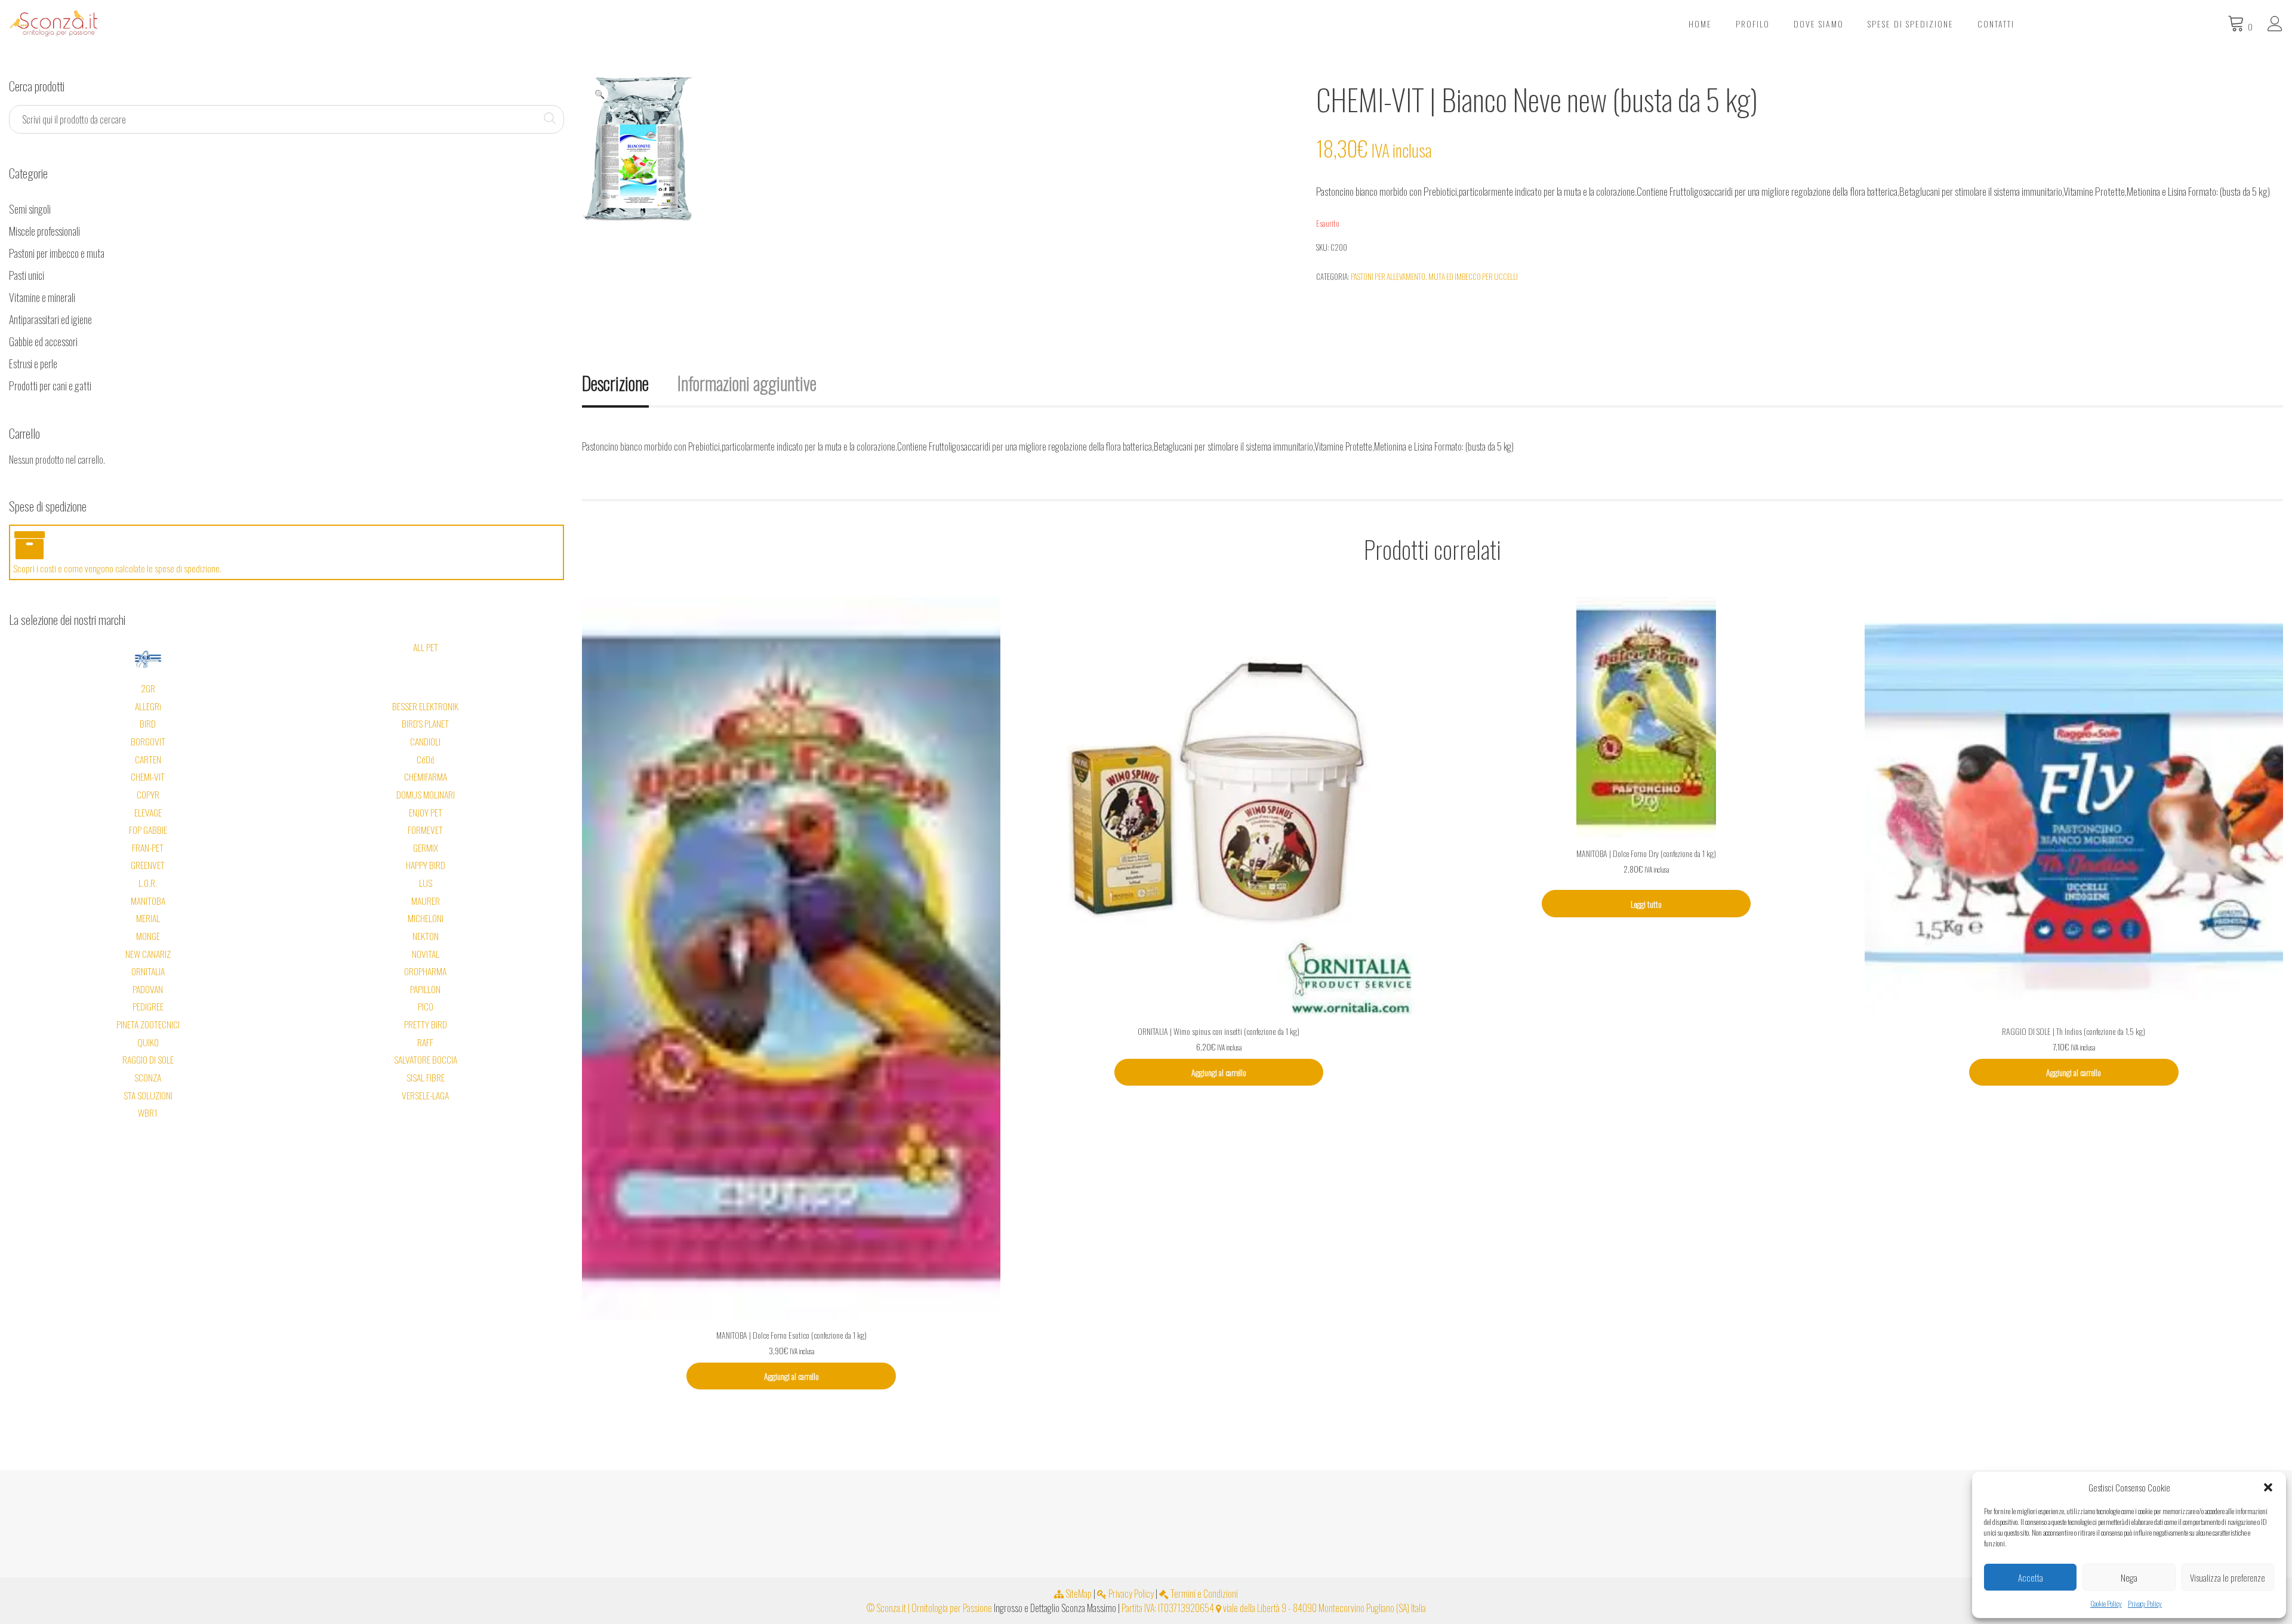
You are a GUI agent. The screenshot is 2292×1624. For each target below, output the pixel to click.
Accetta (2031, 1577)
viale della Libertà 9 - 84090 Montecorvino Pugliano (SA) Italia (1324, 1608)
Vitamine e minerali (42, 297)
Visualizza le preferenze (2228, 1577)
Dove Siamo (1819, 24)
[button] (2268, 1487)
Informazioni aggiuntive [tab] (747, 383)
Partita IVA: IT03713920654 (1168, 1608)
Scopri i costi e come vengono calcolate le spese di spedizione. (117, 568)
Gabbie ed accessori (43, 341)
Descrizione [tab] (615, 383)
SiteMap (1078, 1594)
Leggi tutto (1646, 904)
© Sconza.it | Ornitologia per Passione (929, 1608)
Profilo (1753, 24)
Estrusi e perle (33, 363)
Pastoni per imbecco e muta (57, 253)
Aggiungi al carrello (791, 1376)
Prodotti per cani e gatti (50, 386)
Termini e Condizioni (1203, 1594)
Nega (2129, 1577)
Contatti (1996, 24)
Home (1700, 24)
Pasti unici (27, 275)
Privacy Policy (2145, 1603)
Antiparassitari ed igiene (50, 319)
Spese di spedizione (1911, 24)
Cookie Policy (2106, 1603)
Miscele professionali (44, 231)
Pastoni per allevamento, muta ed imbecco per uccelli (1434, 276)
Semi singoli (30, 209)
